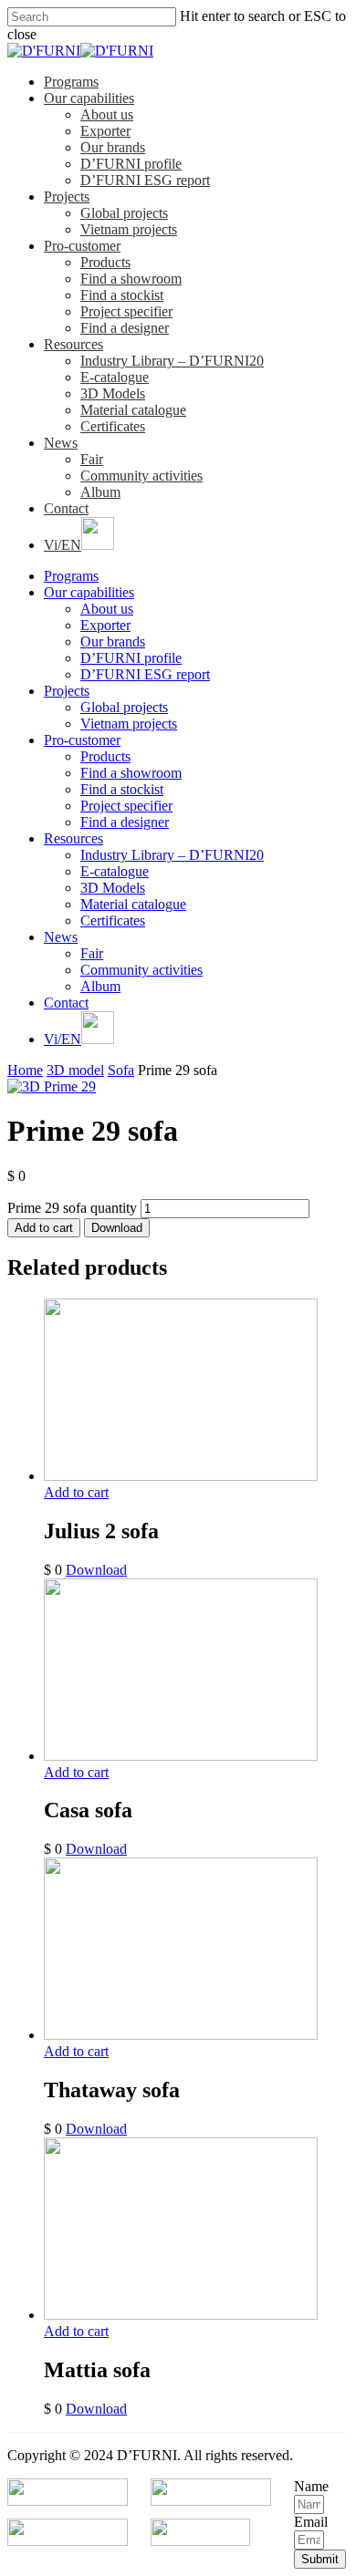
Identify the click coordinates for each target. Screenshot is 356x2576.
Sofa (121, 1070)
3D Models (113, 393)
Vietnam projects (129, 229)
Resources (73, 344)
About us (107, 114)
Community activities (141, 476)
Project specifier (126, 311)
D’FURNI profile (131, 164)
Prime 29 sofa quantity (72, 1208)
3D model (75, 1070)
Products (105, 262)
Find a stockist (122, 295)
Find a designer (125, 328)
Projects (67, 197)
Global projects (124, 213)
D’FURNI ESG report (145, 180)
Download (117, 1228)
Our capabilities (89, 98)
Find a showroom (131, 279)
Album (100, 492)
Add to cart (44, 1228)
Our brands (113, 147)
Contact (66, 508)
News (61, 443)
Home (25, 1070)
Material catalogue (133, 410)
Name (311, 2486)
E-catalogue (115, 377)
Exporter (105, 131)
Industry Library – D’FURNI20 (172, 361)
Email (311, 2522)
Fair (92, 459)
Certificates (113, 426)
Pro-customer (82, 246)
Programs (71, 82)
